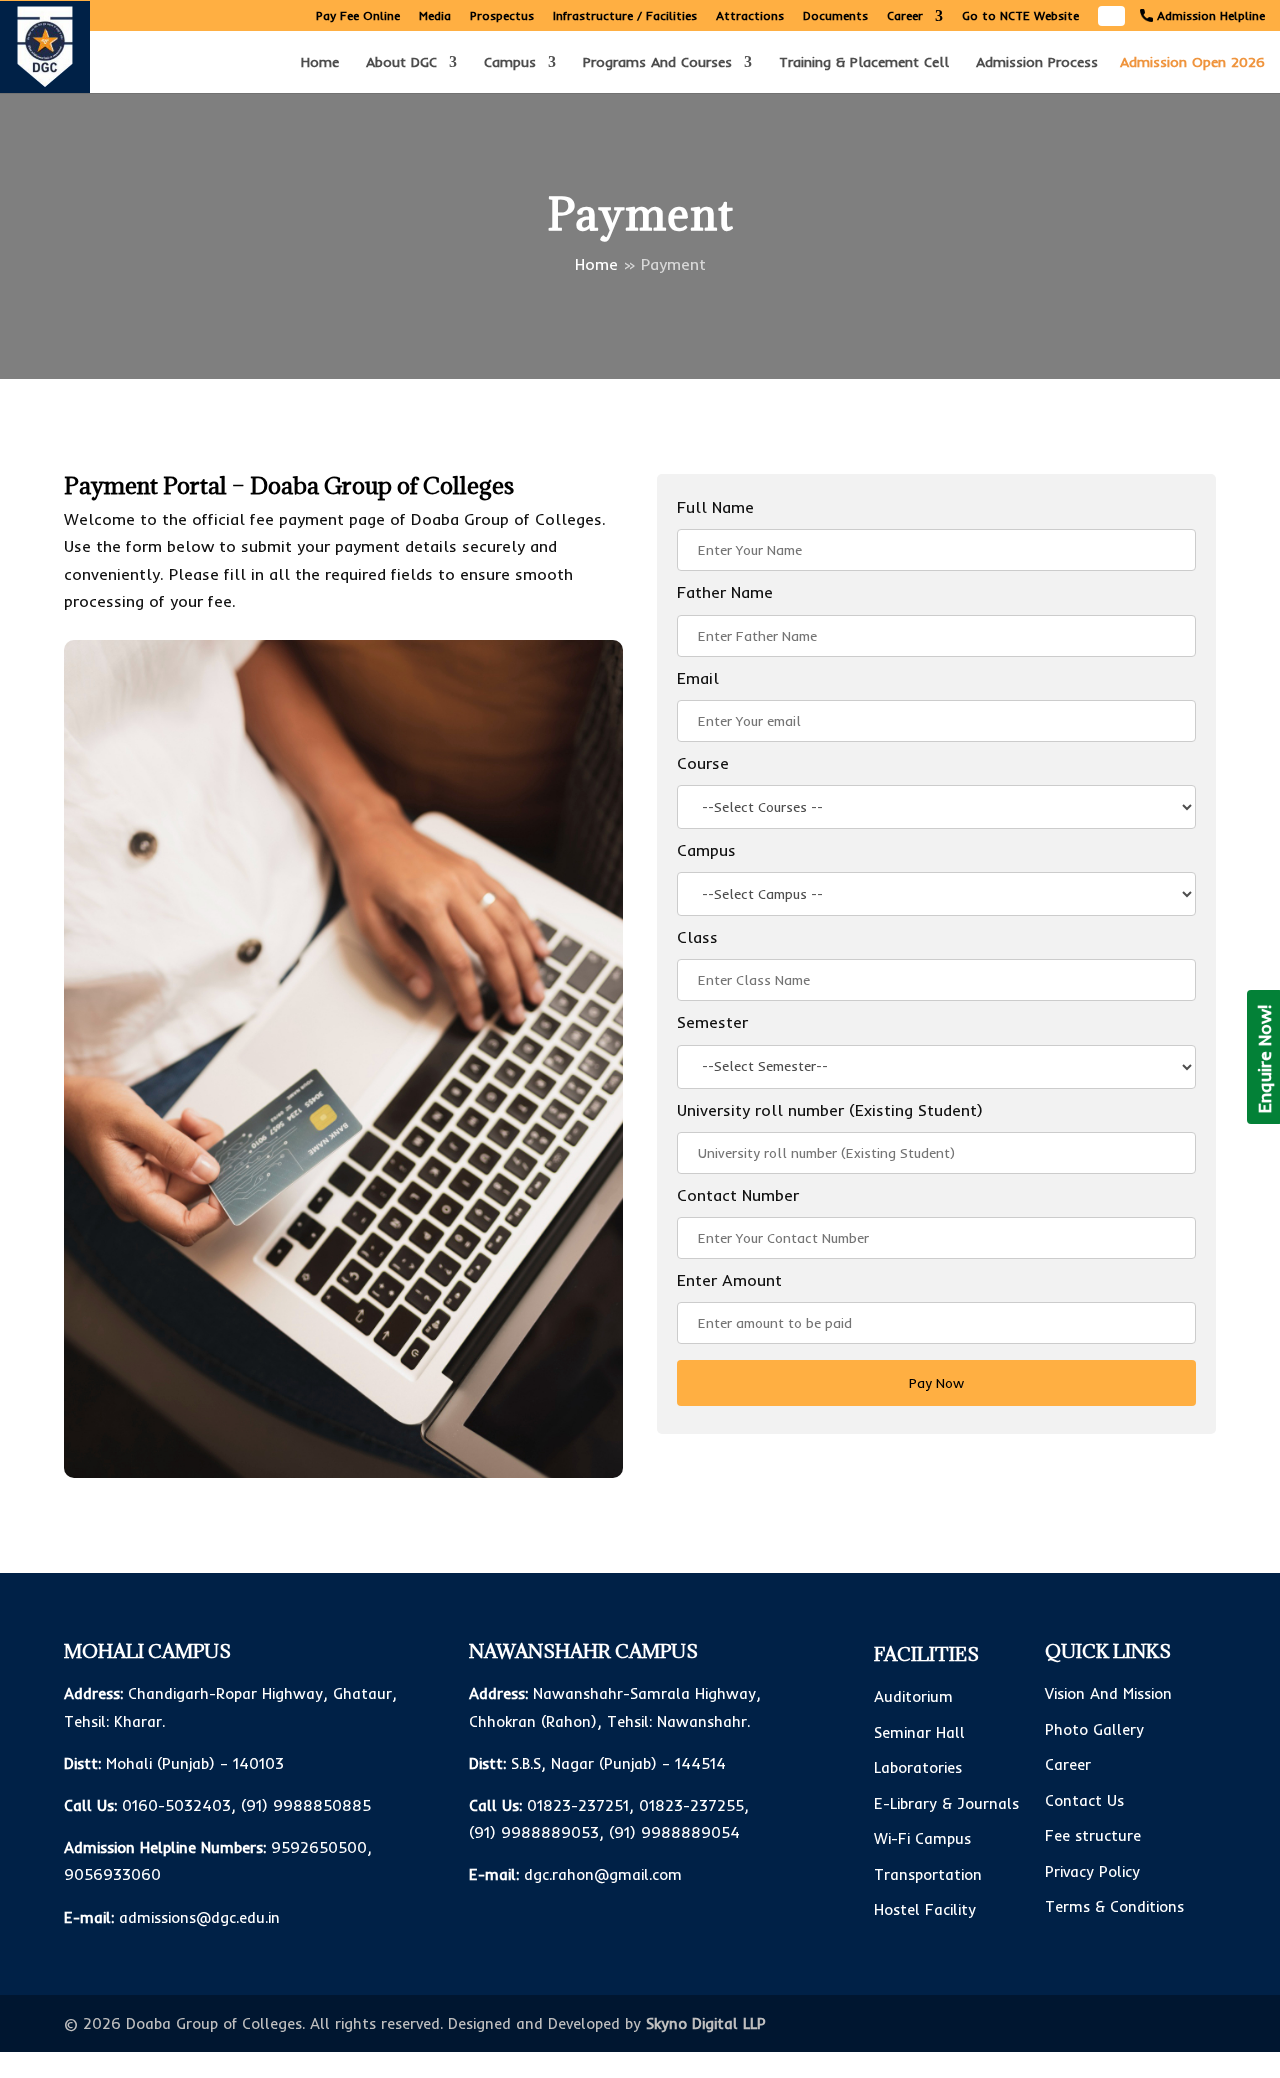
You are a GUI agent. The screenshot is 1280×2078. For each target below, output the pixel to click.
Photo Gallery (1094, 1729)
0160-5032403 (176, 1805)
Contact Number (738, 1195)
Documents (835, 16)
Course (703, 763)
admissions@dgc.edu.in (199, 1917)
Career (905, 16)
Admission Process (1037, 63)
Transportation (928, 1874)
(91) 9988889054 (674, 1832)
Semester (712, 1022)
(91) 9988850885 (306, 1805)
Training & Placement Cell (864, 63)
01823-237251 (578, 1805)
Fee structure (1093, 1835)
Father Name (725, 592)
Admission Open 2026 (1192, 62)
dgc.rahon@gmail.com (603, 1874)
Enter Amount (729, 1280)
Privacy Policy (1092, 1871)
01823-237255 (691, 1805)
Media (435, 16)
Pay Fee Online (358, 16)
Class (697, 937)
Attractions (750, 16)
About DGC (401, 63)
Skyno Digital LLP (706, 2023)
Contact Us (1084, 1800)
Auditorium (913, 1696)
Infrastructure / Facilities (625, 16)
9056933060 (112, 1874)
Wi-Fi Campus (922, 1838)
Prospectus (502, 16)
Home (320, 63)
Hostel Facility (925, 1909)
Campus (510, 63)
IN (1111, 12)
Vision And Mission (1108, 1693)
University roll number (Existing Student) (830, 1110)
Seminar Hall (919, 1732)
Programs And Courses (657, 63)
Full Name (715, 507)
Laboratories (918, 1767)
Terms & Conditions (1114, 1906)
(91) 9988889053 (534, 1832)
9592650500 (319, 1847)
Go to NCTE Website (1020, 16)
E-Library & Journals (946, 1803)
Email (698, 678)
